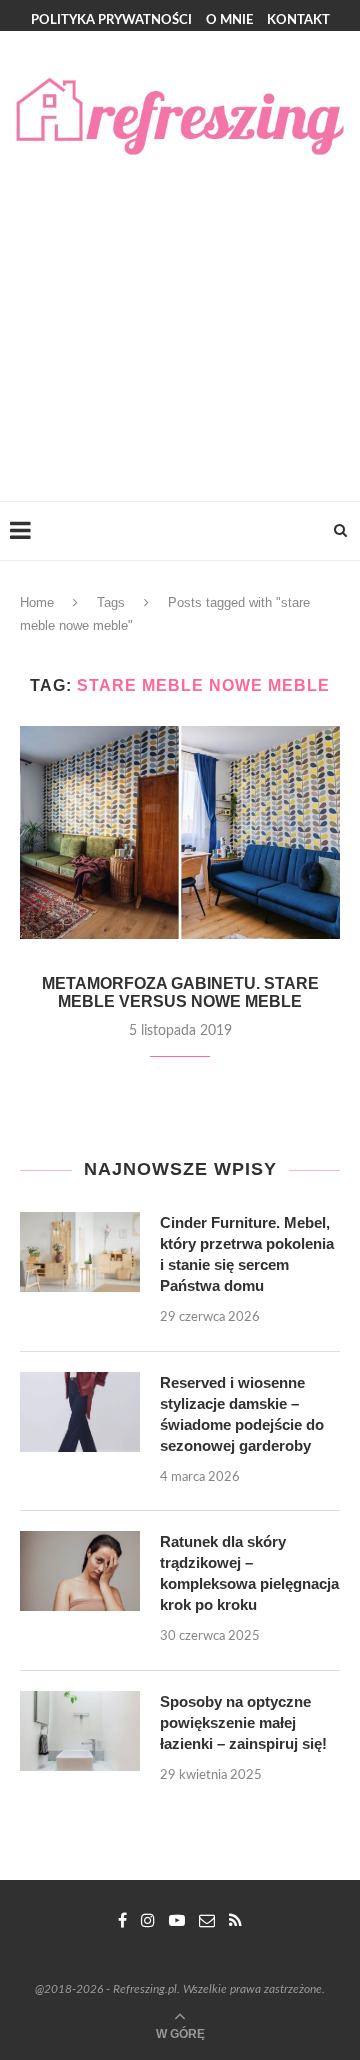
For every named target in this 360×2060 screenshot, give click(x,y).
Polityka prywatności (111, 20)
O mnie (229, 20)
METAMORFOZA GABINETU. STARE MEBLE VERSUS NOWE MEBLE (180, 992)
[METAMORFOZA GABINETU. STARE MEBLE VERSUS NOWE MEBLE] (180, 832)
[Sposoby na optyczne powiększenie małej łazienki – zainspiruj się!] (80, 1731)
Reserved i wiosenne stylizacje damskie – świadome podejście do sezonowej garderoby (242, 1414)
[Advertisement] (180, 311)
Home (37, 602)
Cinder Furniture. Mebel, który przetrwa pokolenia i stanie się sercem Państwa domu (247, 1254)
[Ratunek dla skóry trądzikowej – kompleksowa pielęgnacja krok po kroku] (80, 1571)
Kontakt (298, 20)
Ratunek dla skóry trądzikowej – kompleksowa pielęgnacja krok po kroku (249, 1573)
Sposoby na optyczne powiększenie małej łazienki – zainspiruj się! (243, 1722)
